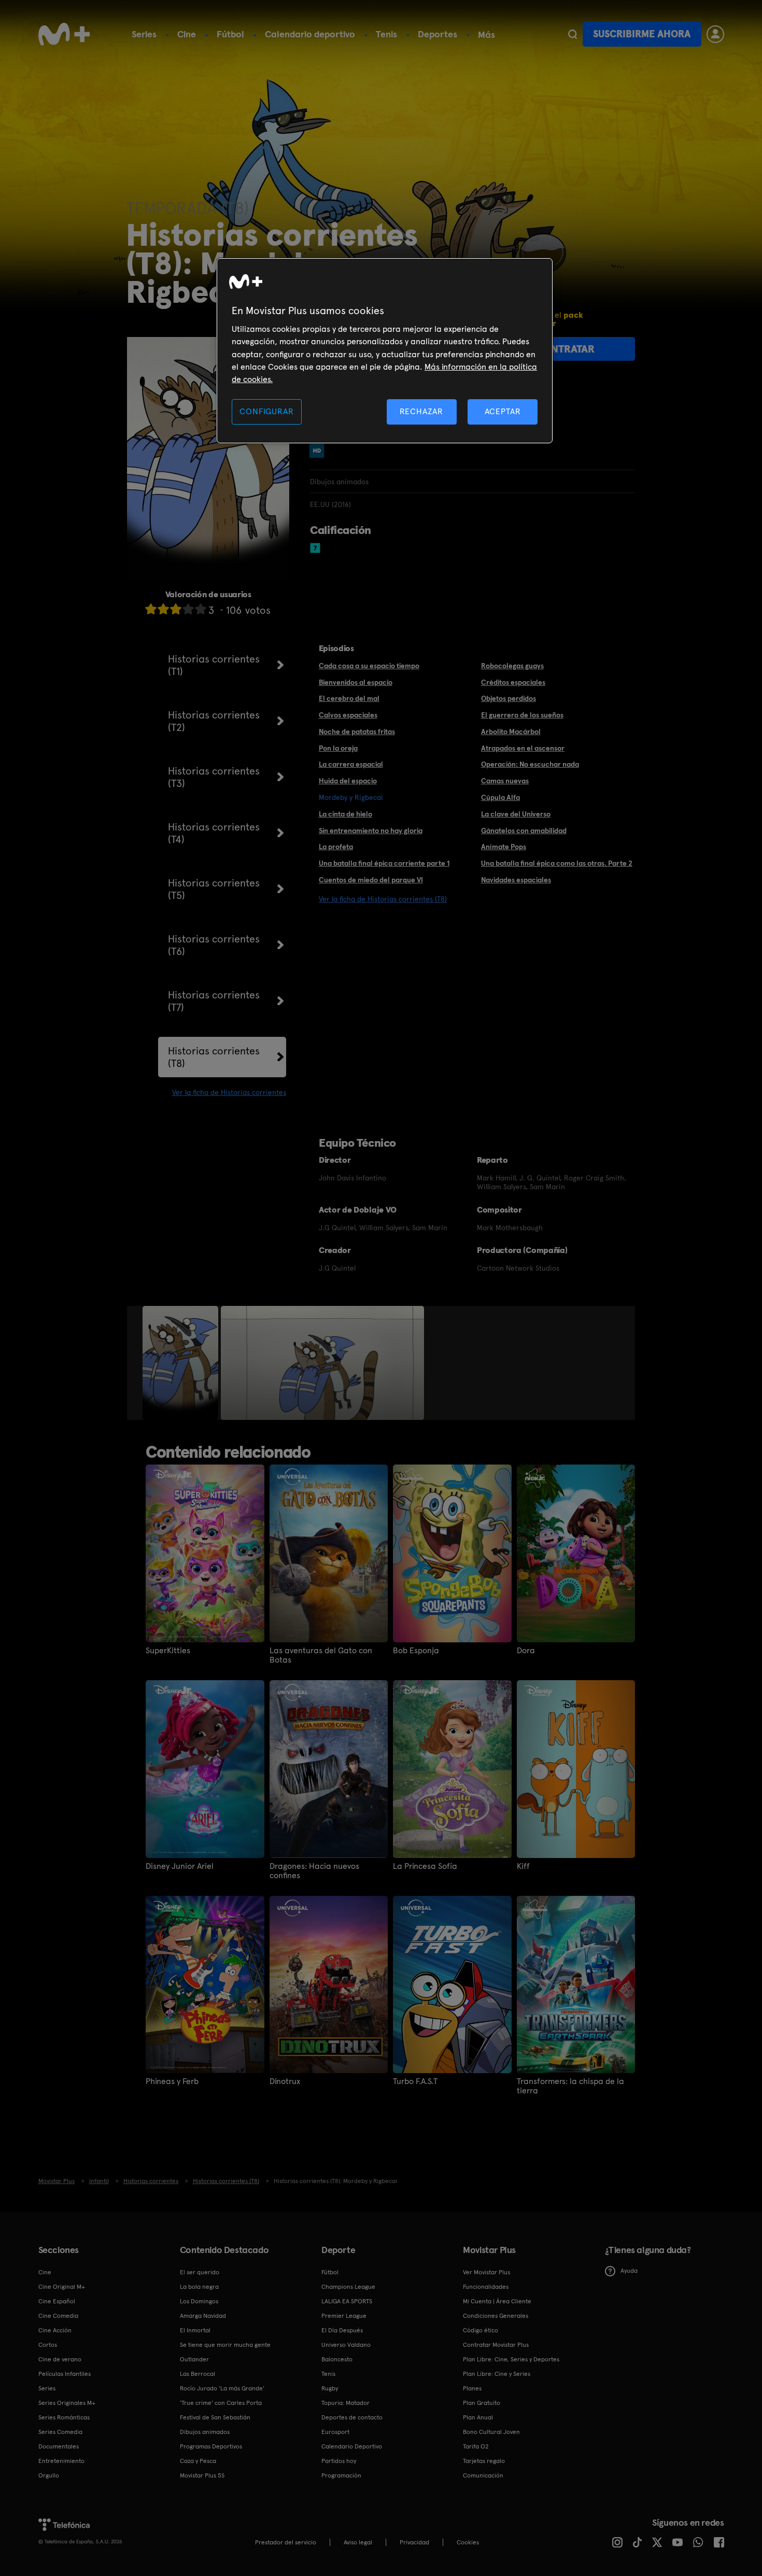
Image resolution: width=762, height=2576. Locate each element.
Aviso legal (358, 2542)
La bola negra (199, 2287)
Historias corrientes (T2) (214, 721)
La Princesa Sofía (425, 1866)
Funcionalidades (486, 2287)
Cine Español (57, 2301)
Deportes (438, 34)
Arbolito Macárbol (511, 731)
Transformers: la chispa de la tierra (570, 2086)
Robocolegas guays (512, 666)
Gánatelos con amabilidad (524, 830)
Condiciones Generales (496, 2316)
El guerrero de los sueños (522, 715)
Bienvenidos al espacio (356, 682)
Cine (187, 34)
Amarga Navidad (203, 2316)
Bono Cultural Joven (491, 2432)
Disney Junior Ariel (180, 1866)
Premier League (344, 2316)
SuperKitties (168, 1651)
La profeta (336, 847)
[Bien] (188, 609)
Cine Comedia (58, 2316)
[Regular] (176, 609)
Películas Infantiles (65, 2374)
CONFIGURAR (266, 411)
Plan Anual (478, 2417)
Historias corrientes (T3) (214, 777)
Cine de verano (60, 2359)
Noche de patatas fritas (357, 731)
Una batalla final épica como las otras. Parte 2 (557, 863)
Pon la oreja (338, 748)
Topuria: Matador (345, 2403)
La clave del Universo (516, 814)
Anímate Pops (504, 847)
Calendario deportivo (310, 34)
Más (486, 35)
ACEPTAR (503, 411)
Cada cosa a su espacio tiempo (369, 666)
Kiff (523, 1866)
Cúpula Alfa (500, 797)
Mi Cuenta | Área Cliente (497, 2301)
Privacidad (414, 2542)
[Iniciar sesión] (715, 34)
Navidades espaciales (516, 880)
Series (144, 34)
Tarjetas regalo (484, 2461)
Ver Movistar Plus (486, 2272)
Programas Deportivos (211, 2446)
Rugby (330, 2388)
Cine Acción (55, 2330)
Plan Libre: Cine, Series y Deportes (511, 2359)
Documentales (59, 2446)
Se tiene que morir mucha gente (225, 2345)
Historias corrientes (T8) (214, 1057)
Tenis (386, 34)
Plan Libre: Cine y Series (497, 2374)
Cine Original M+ (62, 2287)
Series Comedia (60, 2432)
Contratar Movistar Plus (496, 2345)
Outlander (194, 2359)
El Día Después (342, 2330)
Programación (341, 2475)
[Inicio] (64, 34)
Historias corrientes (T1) (214, 665)
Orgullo (49, 2475)
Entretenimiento (61, 2461)
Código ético (481, 2330)
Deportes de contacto (352, 2417)
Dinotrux (285, 2081)
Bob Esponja (416, 1651)
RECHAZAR (421, 411)
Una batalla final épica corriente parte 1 (384, 863)
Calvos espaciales (348, 715)
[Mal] (163, 609)
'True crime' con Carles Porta (221, 2403)
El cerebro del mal (349, 698)
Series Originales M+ (67, 2403)
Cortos (48, 2345)
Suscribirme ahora (642, 34)
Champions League (348, 2287)
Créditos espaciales (513, 682)
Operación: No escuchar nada (530, 764)
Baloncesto (337, 2359)
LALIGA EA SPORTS (347, 2301)
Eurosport (335, 2432)
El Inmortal (195, 2330)
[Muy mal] (151, 609)
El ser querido (200, 2272)
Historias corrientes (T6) (214, 945)
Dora (526, 1651)
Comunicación (483, 2475)
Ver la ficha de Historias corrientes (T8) (383, 899)
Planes (472, 2388)
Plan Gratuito (482, 2403)
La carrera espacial (351, 764)
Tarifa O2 (476, 2446)
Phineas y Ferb (172, 2081)
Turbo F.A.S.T (415, 2081)
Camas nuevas (505, 781)
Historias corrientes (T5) (214, 889)
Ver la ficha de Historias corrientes (229, 1092)
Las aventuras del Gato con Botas (321, 1655)
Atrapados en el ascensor (523, 748)
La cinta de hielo (345, 814)
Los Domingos (199, 2301)
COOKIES (468, 2542)
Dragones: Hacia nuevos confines (314, 1871)
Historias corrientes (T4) (214, 833)
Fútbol (230, 34)
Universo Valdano (346, 2345)
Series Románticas (64, 2417)
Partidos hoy (339, 2461)
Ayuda (629, 2271)
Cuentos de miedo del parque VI (371, 880)
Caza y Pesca (198, 2461)
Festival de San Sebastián (215, 2417)
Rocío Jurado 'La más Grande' (222, 2388)
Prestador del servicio (286, 2542)
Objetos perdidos (509, 698)
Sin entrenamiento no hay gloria (371, 830)
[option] (182, 1363)
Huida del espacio (348, 781)
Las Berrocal (197, 2374)
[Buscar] (573, 34)
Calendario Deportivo (352, 2446)
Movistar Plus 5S (202, 2475)
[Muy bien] (201, 609)
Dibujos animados (205, 2432)
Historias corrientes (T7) (214, 1001)
